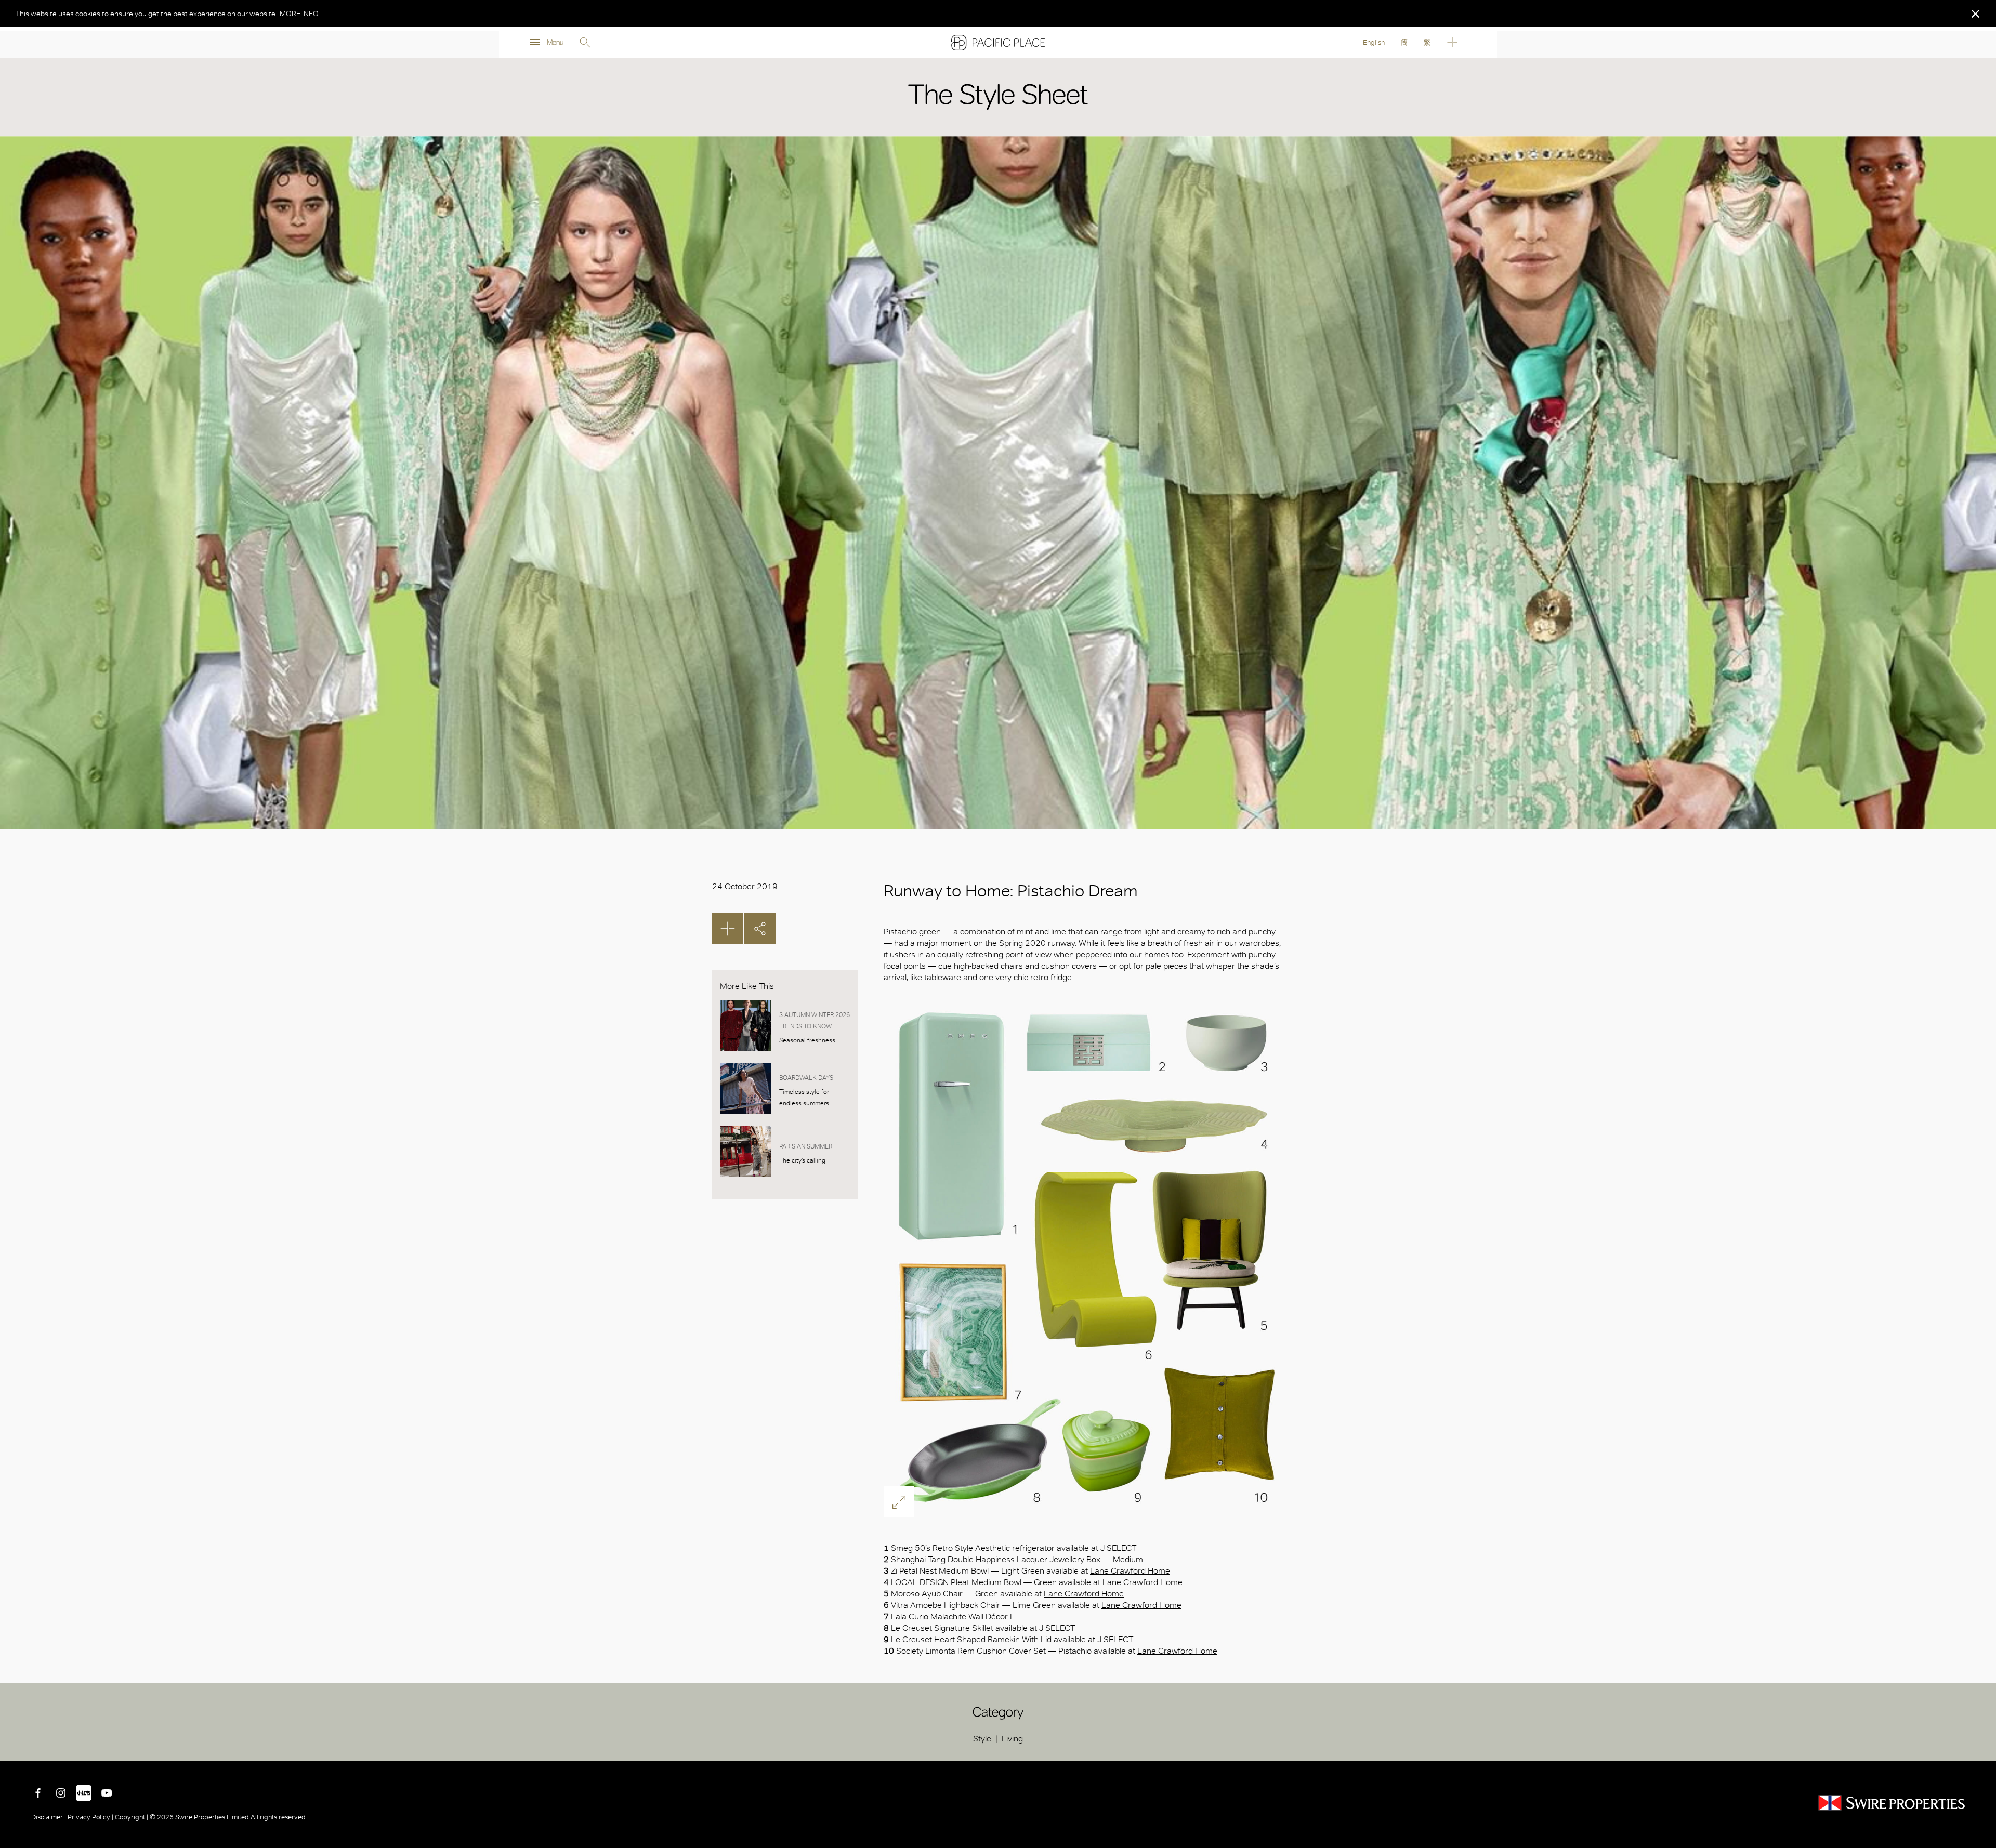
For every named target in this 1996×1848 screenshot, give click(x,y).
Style (982, 1739)
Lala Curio (910, 1616)
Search (585, 43)
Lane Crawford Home (1130, 1571)
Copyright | (132, 1817)
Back (1980, 1746)
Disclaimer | (49, 1817)
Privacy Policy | (90, 1817)
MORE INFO (299, 14)
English (1374, 42)
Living (1012, 1739)
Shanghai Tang (918, 1559)
